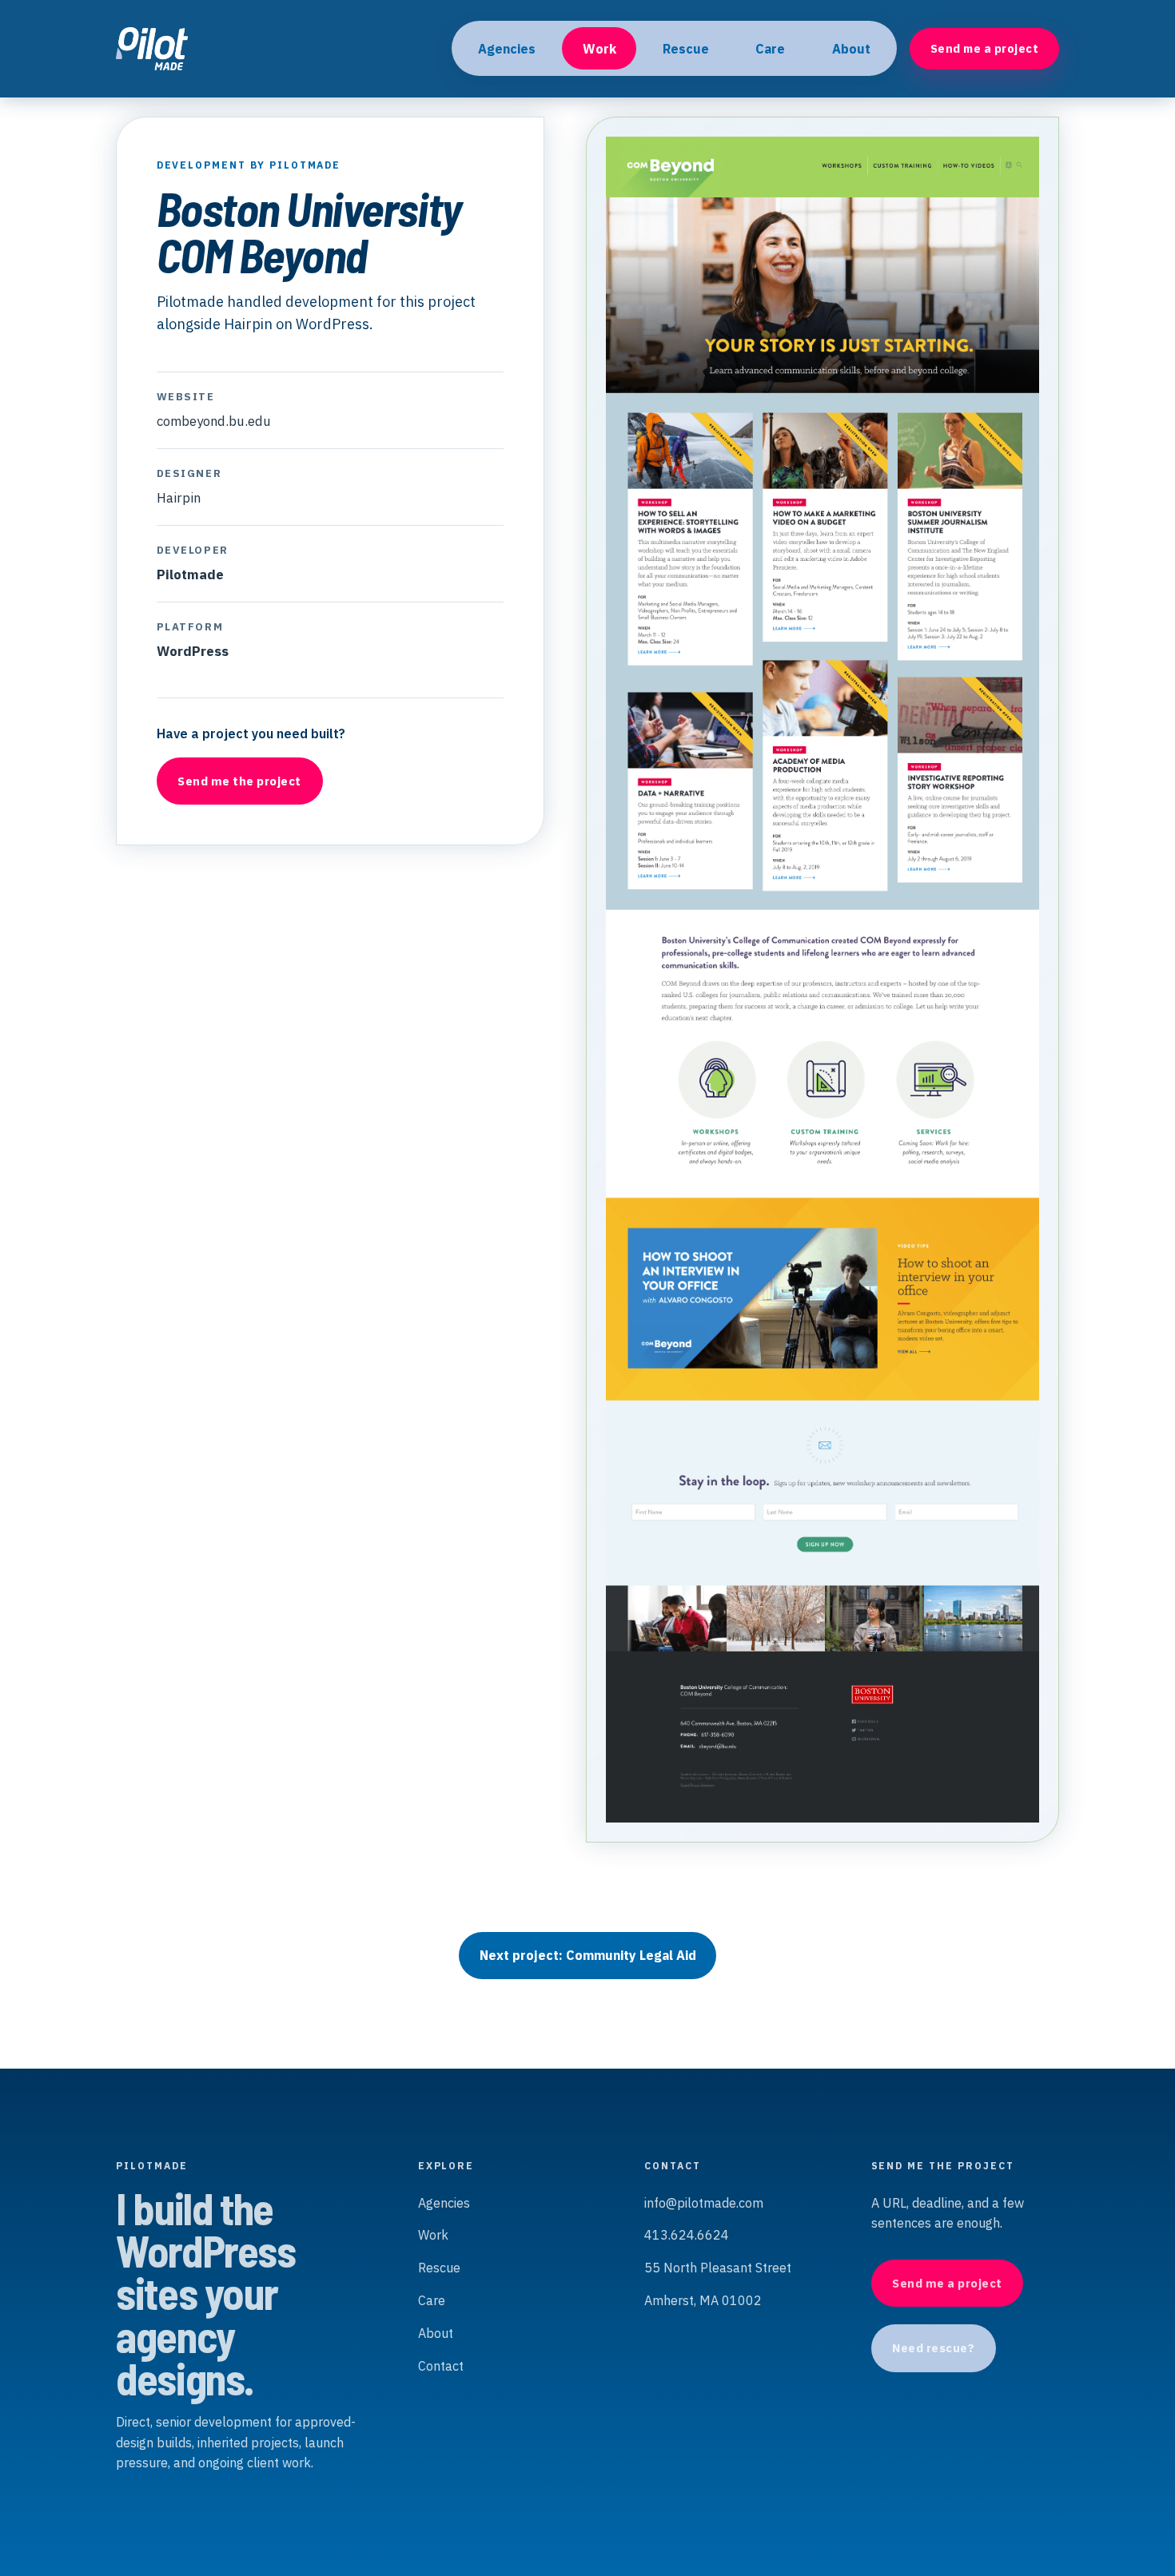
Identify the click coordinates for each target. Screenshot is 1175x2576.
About (851, 49)
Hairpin (179, 498)
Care (770, 49)
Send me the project (239, 781)
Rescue (686, 49)
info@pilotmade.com (704, 2203)
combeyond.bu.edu (214, 421)
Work (599, 49)
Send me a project (985, 48)
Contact (441, 2366)
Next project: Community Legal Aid (588, 1955)
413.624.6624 (687, 2235)
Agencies (507, 49)
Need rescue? (933, 2348)
